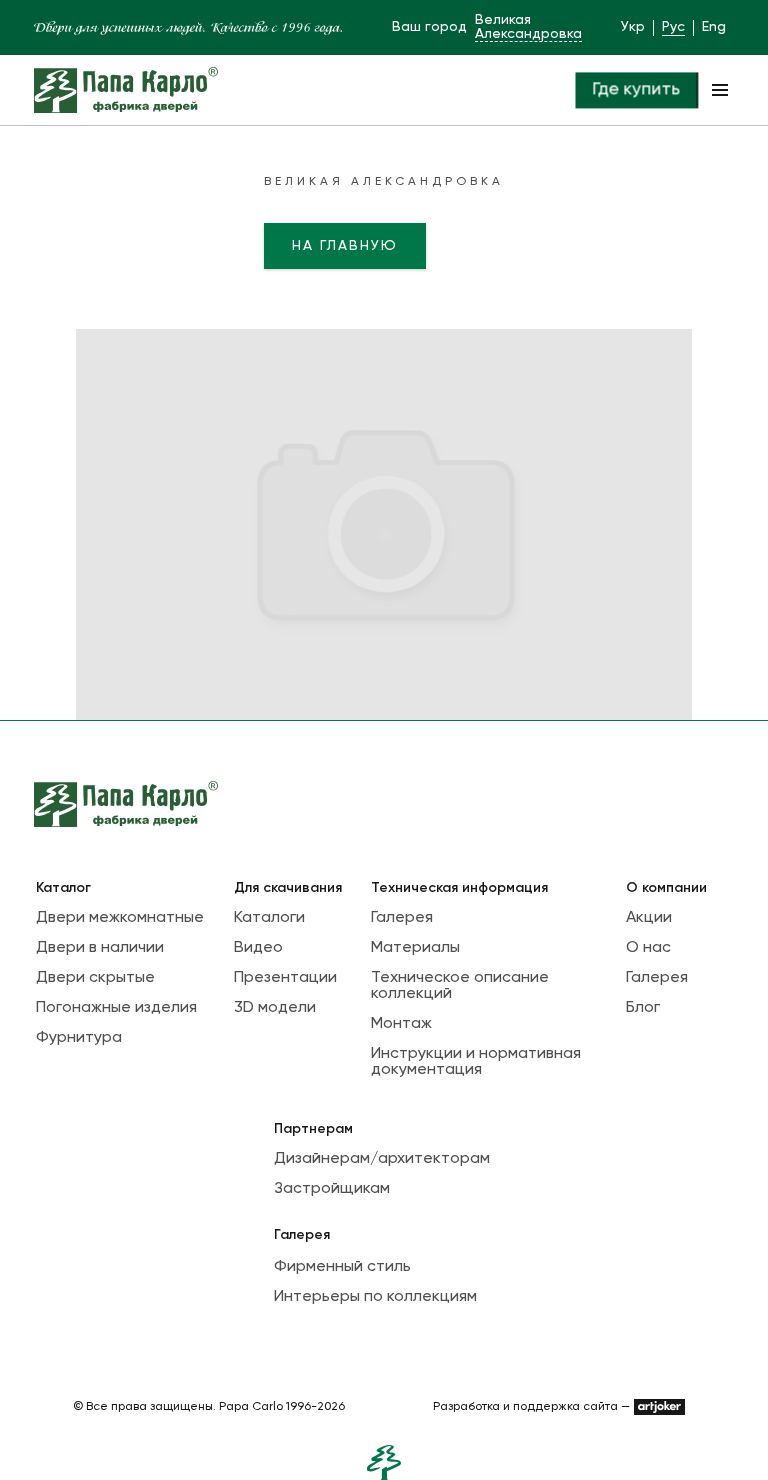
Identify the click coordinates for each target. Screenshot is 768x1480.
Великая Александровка (528, 27)
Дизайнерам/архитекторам (382, 1159)
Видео (258, 948)
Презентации (285, 978)
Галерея (402, 918)
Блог (643, 1008)
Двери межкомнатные (120, 918)
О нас (648, 948)
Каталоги (269, 918)
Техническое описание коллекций (460, 986)
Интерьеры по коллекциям (375, 1297)
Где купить (636, 89)
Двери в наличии (100, 948)
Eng (714, 27)
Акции (649, 918)
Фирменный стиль (342, 1267)
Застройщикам (332, 1189)
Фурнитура (79, 1038)
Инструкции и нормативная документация (476, 1062)
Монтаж (401, 1024)
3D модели (275, 1008)
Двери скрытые (95, 978)
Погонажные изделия (116, 1008)
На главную (345, 246)
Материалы (415, 948)
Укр (633, 27)
